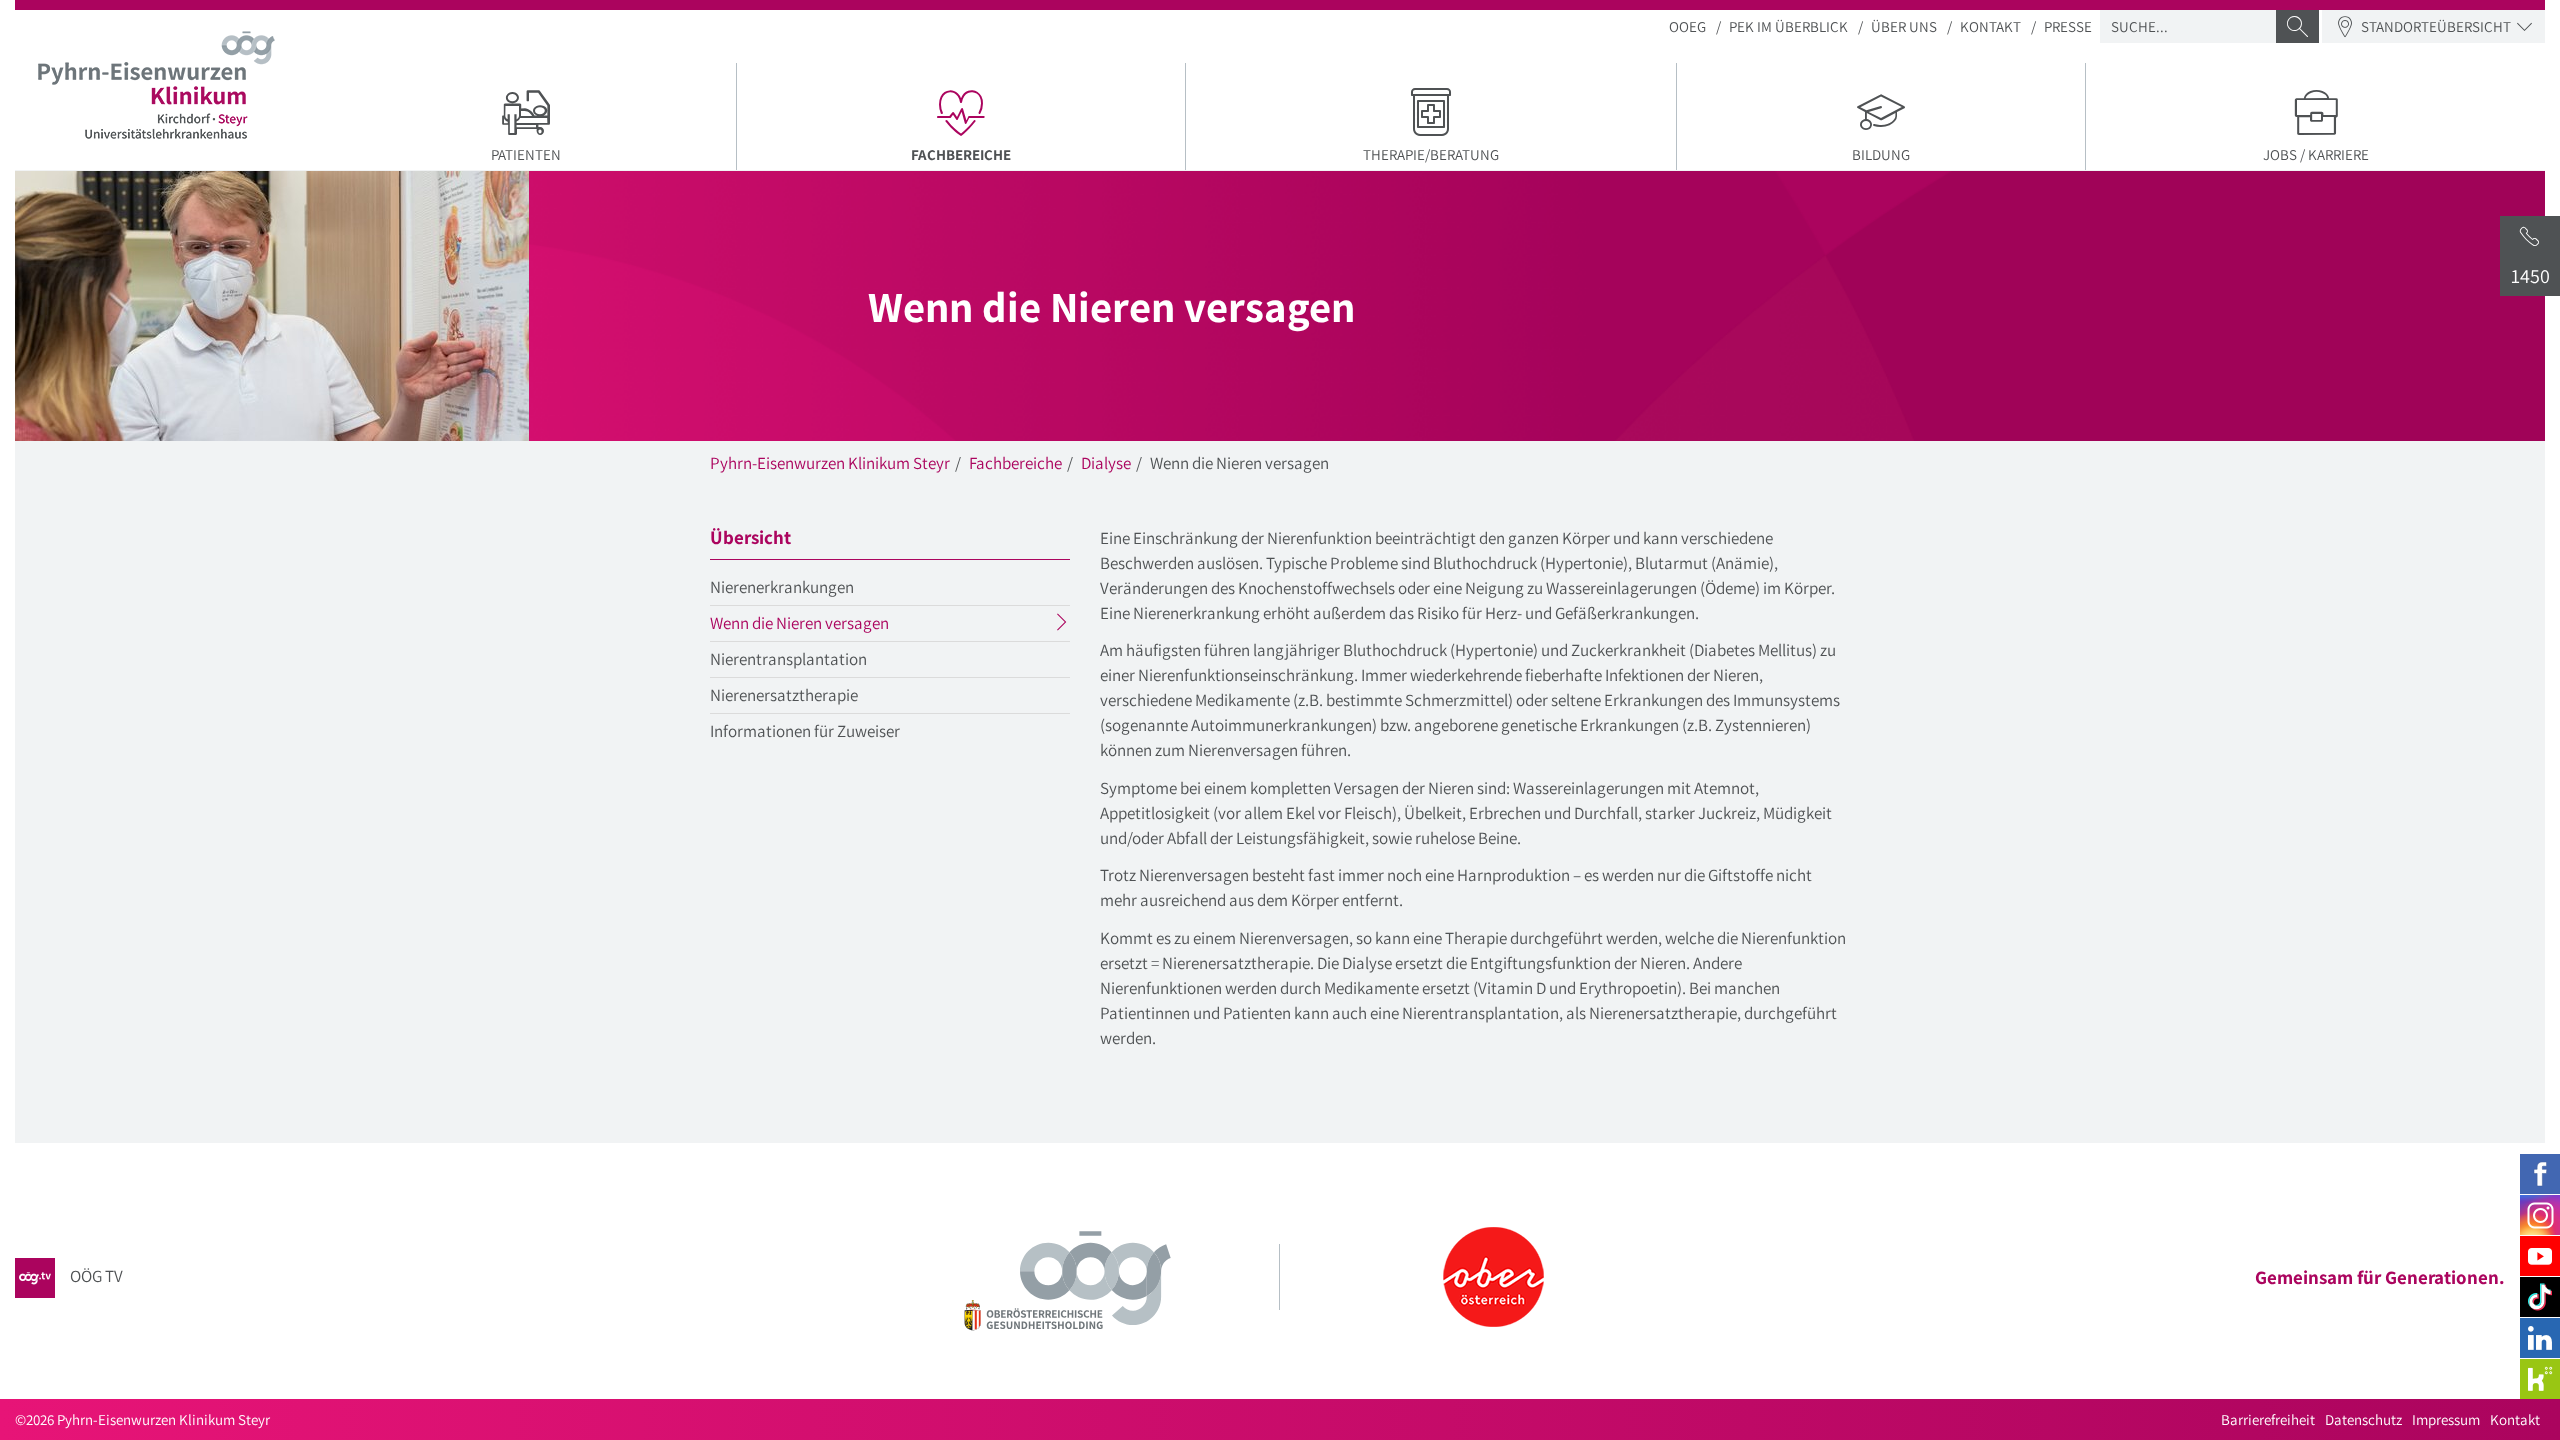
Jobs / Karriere (2316, 154)
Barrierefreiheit (2268, 1419)
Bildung (1881, 154)
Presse (2068, 26)
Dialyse (1106, 463)
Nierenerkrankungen (782, 587)
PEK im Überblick (1788, 26)
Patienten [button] (526, 154)
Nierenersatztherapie (784, 695)
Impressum (2446, 1419)
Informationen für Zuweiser (805, 731)
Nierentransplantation (788, 659)
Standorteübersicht (2436, 26)
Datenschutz (2363, 1419)
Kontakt (1990, 26)
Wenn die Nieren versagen (838, 626)
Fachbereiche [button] (1043, 154)
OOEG (1687, 26)
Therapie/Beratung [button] (1431, 154)
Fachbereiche (1015, 463)
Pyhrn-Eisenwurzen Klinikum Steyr (830, 463)
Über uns (1904, 26)
